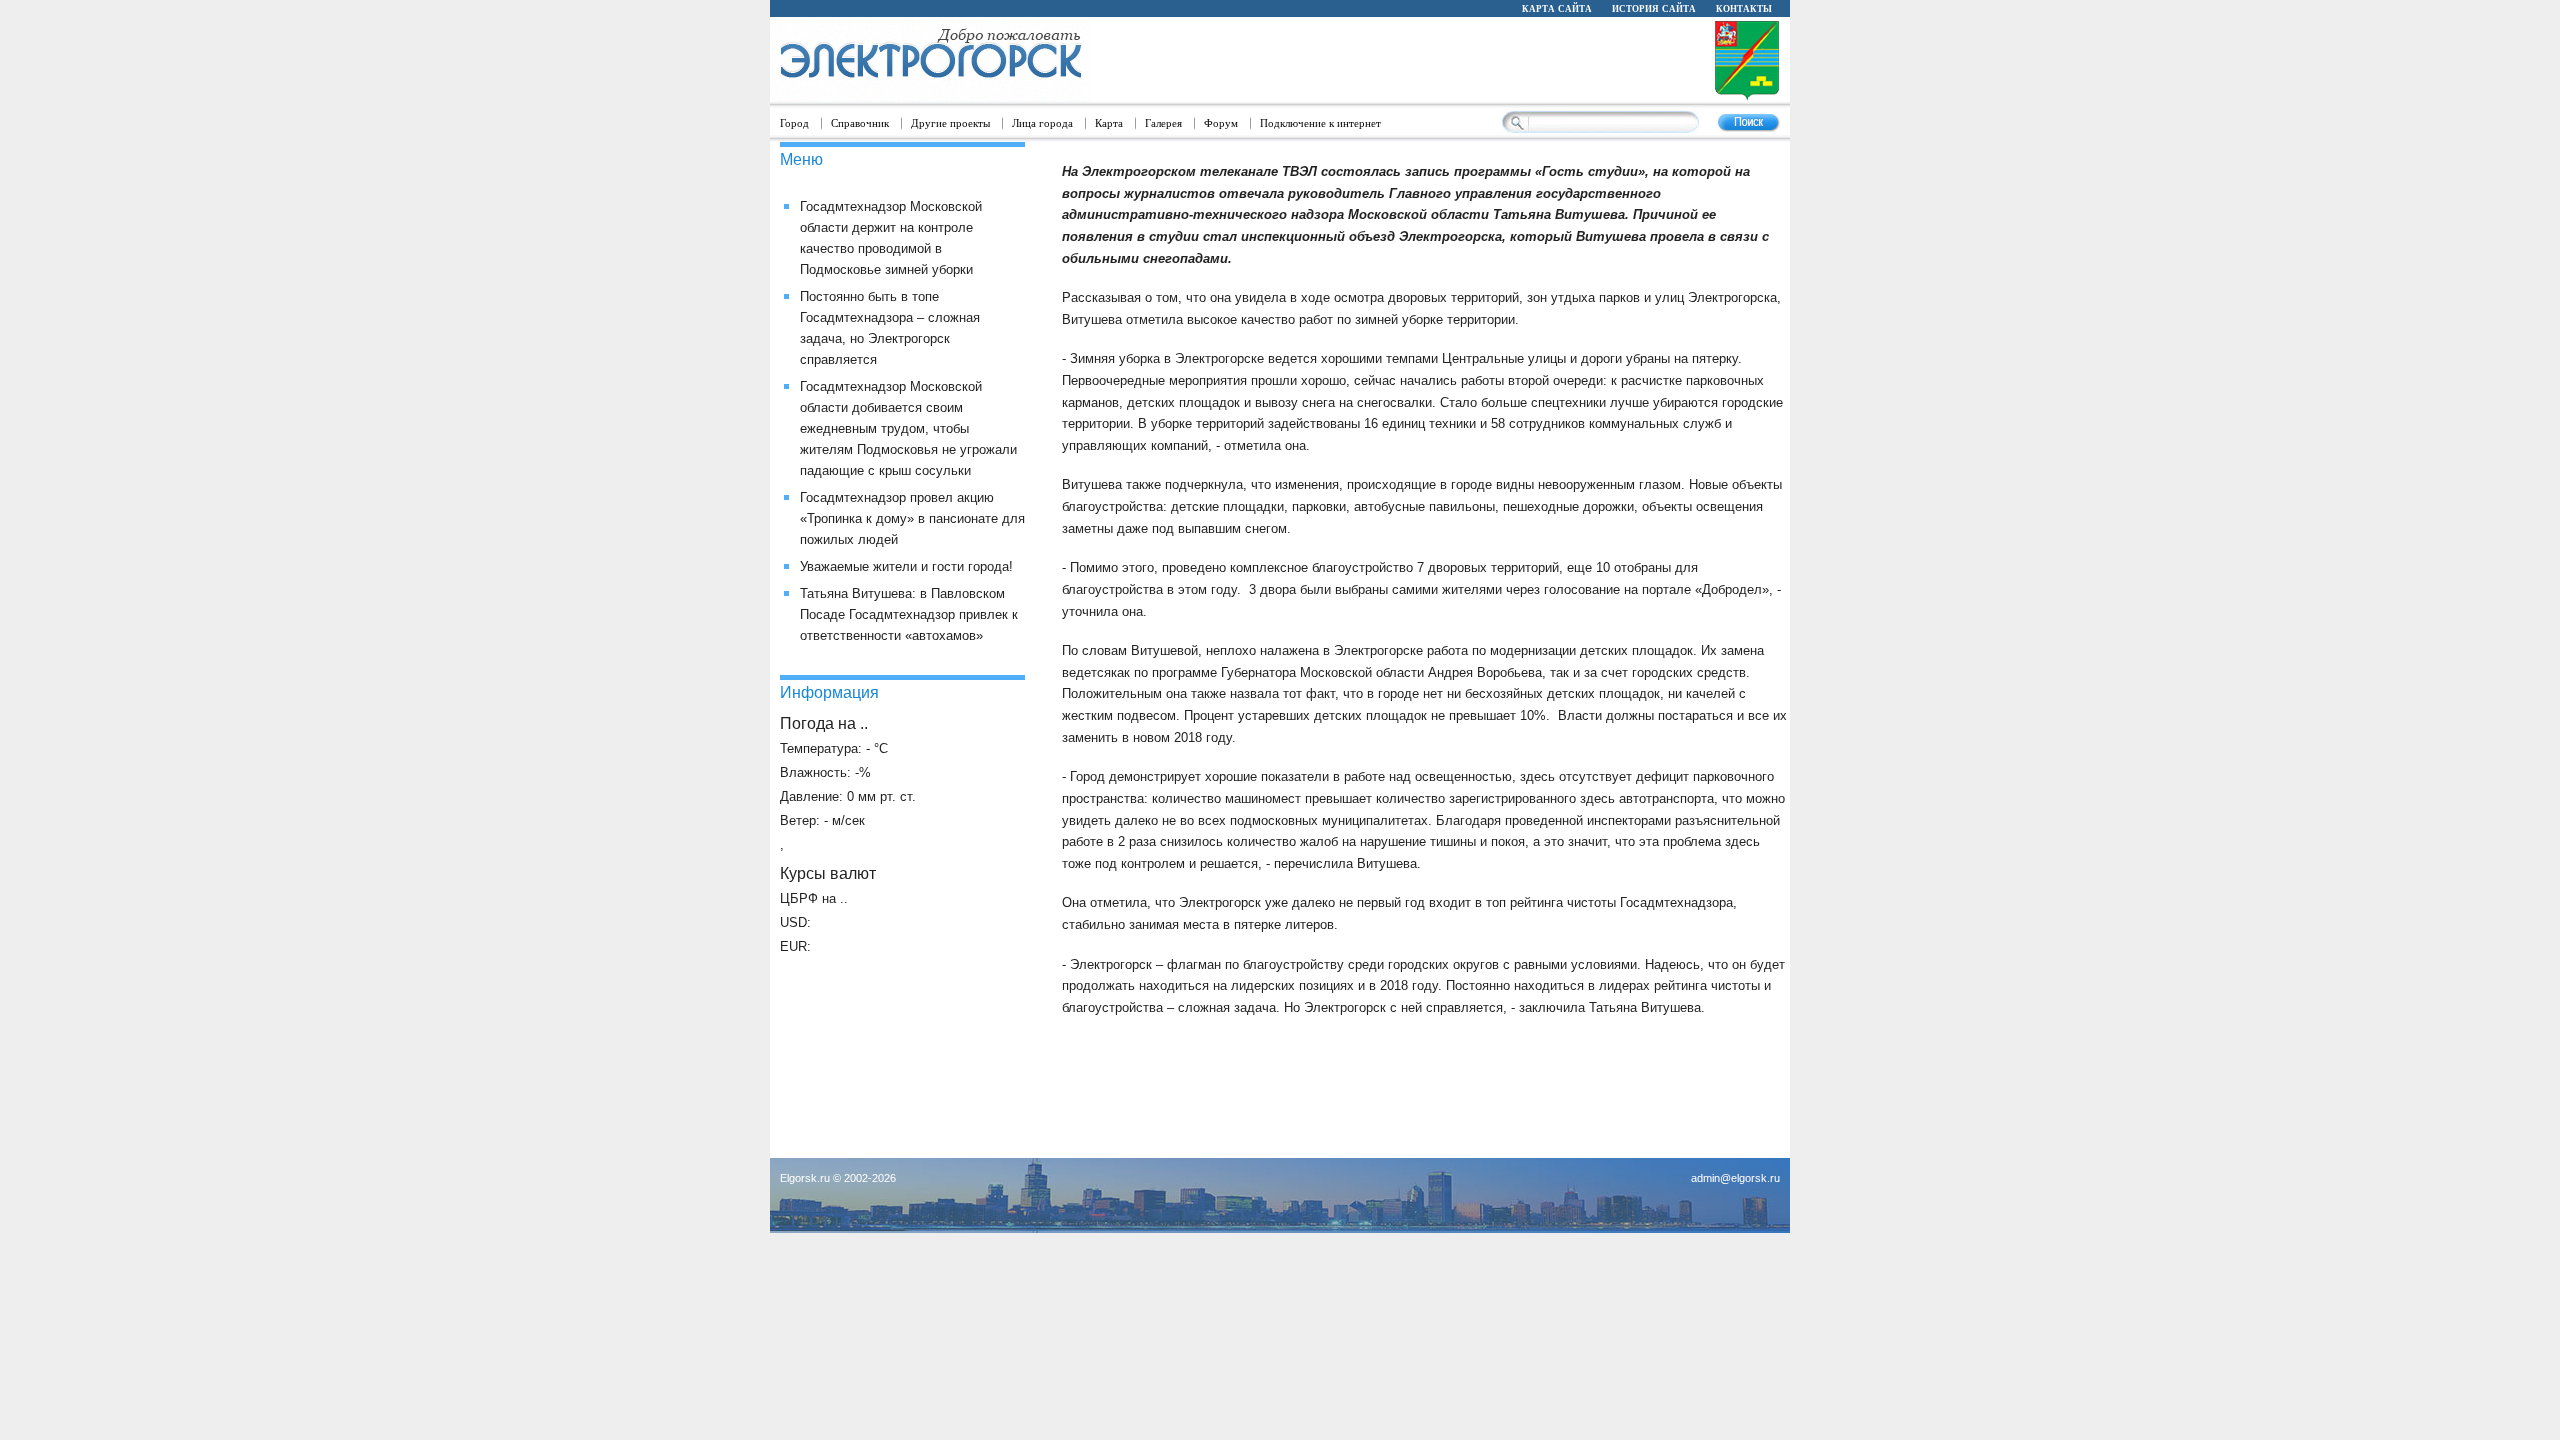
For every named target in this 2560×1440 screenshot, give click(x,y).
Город (794, 123)
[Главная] (930, 60)
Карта (1109, 123)
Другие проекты (950, 123)
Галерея (1163, 123)
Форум (1221, 123)
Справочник (860, 123)
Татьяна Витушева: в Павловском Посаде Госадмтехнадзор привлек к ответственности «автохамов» (909, 614)
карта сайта (1557, 8)
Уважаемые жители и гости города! (906, 566)
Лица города (1042, 123)
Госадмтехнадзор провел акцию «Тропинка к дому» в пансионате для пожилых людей (912, 518)
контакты (1744, 8)
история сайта (1654, 8)
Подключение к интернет (1320, 123)
